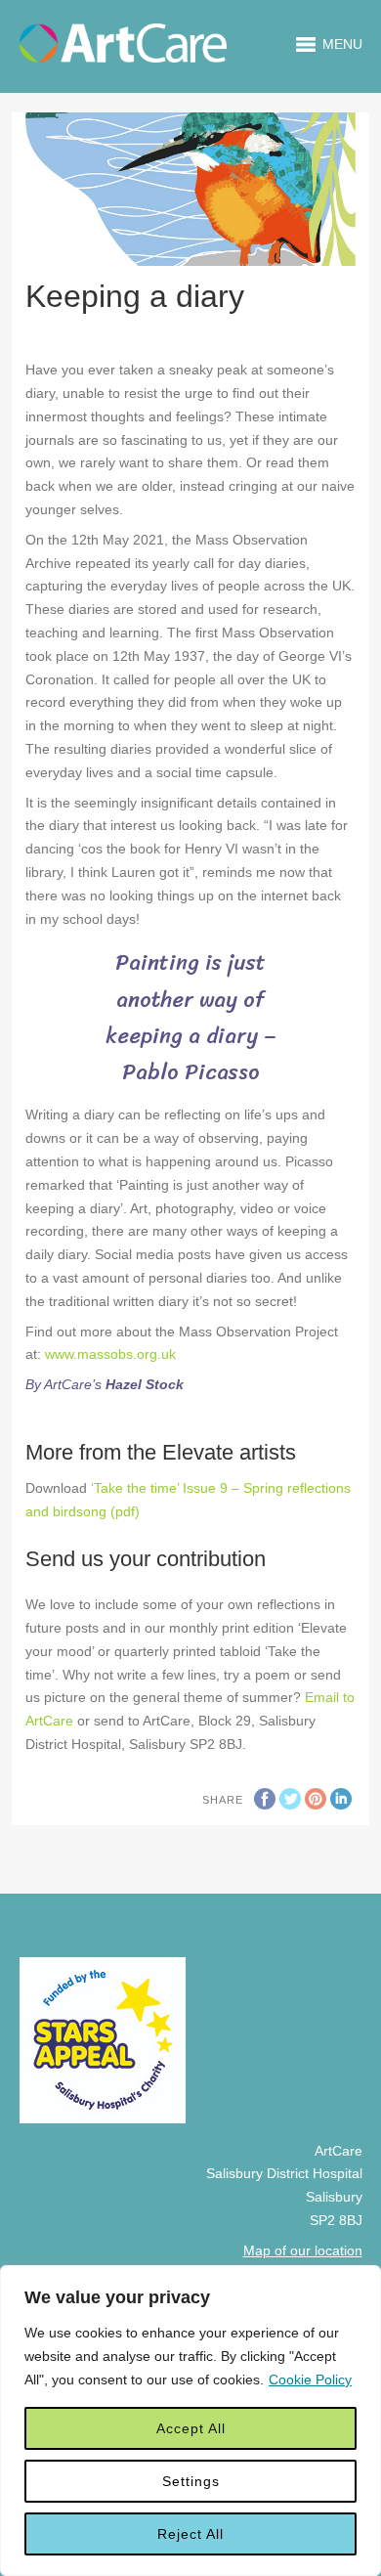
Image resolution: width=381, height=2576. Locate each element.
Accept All (191, 2428)
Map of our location (303, 2250)
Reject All (190, 2534)
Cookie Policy (310, 2380)
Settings (191, 2481)
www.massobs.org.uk (110, 1354)
